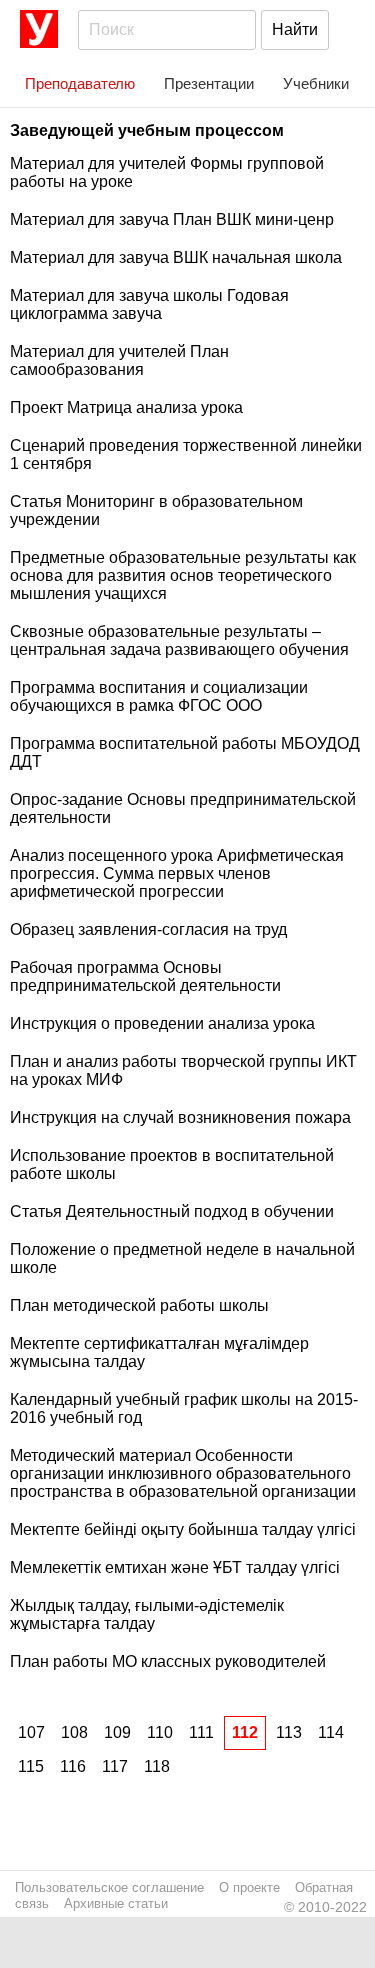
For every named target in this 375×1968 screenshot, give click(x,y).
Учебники (316, 83)
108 (74, 1732)
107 (31, 1732)
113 (289, 1732)
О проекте (249, 1887)
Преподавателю (80, 83)
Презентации (209, 83)
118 (157, 1766)
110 (160, 1732)
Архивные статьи (116, 1903)
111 (201, 1732)
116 (73, 1766)
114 (331, 1732)
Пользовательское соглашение (109, 1887)
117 (115, 1766)
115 (31, 1766)
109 (117, 1732)
